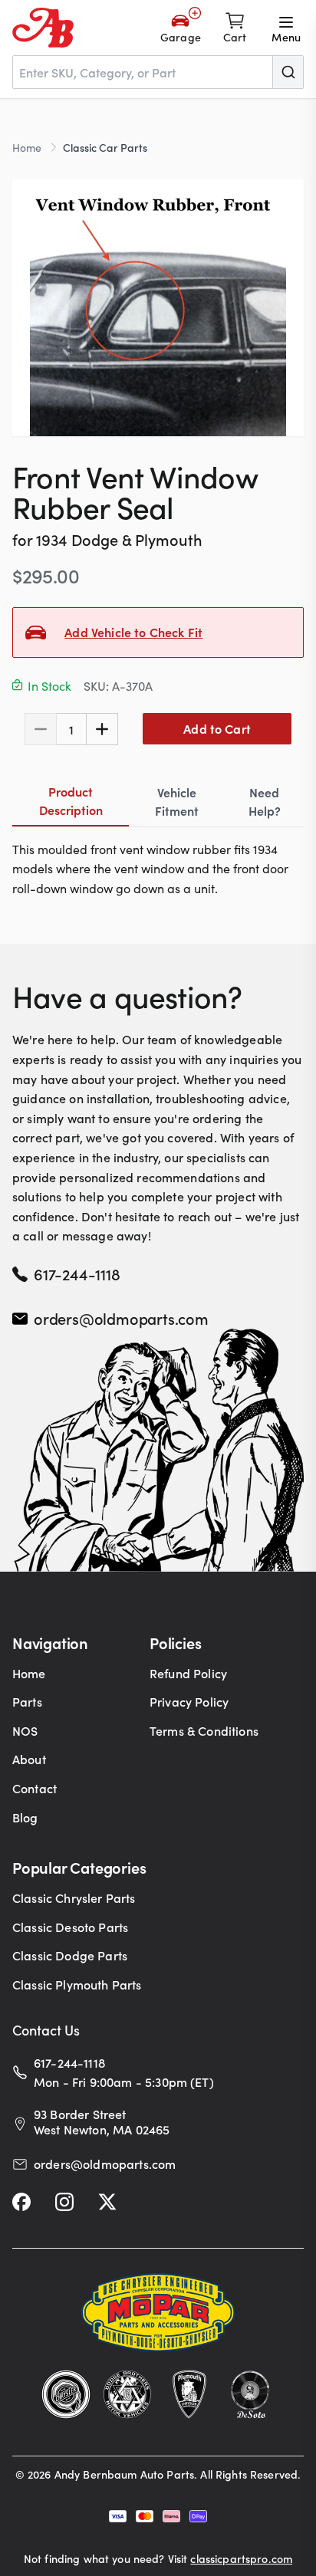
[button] (158, 308)
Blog (25, 1817)
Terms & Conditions (204, 1730)
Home (27, 147)
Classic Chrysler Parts (74, 1898)
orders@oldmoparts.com (121, 1318)
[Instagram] (64, 2202)
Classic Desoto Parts (70, 1927)
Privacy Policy (189, 1701)
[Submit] (288, 72)
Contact (35, 1788)
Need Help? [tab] (265, 801)
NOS (25, 1730)
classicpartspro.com (241, 2558)
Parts (27, 1701)
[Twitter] (107, 2202)
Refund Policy (188, 1673)
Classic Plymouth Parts (77, 1984)
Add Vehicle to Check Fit (133, 632)
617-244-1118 (77, 1273)
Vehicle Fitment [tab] (177, 801)
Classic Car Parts (105, 147)
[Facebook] (21, 2202)
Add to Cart (217, 728)
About (29, 1759)
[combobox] (158, 72)
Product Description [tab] (71, 800)
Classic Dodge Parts (70, 1955)
